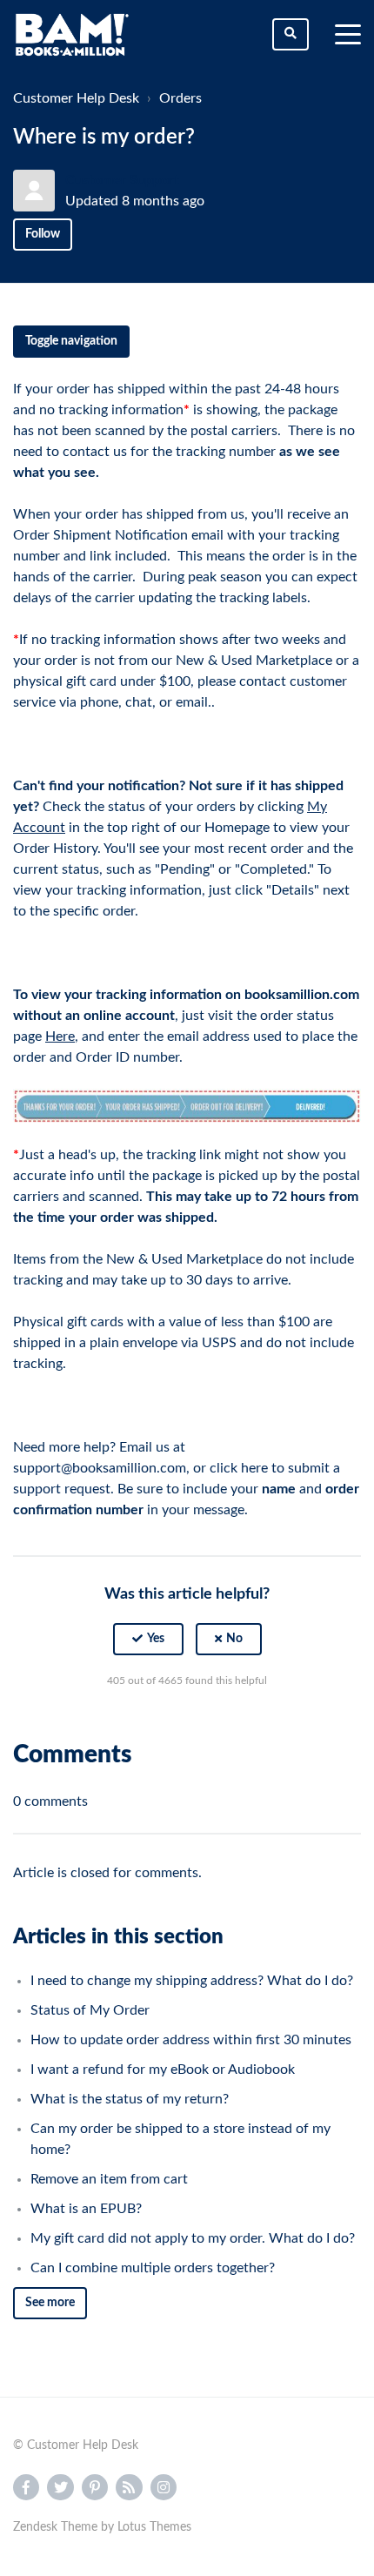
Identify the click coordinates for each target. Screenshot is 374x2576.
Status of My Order (90, 2010)
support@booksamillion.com (100, 1468)
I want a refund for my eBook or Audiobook (163, 2070)
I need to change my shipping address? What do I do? (192, 1981)
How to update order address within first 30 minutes (191, 2040)
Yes (156, 1639)
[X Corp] (187, 1723)
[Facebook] (149, 1723)
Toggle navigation (71, 341)
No (234, 1639)
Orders (180, 98)
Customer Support (122, 180)
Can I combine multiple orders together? (153, 2268)
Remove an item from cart (109, 2179)
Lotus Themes (154, 2527)
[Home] (72, 35)
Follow (43, 234)
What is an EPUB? (86, 2209)
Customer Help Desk (76, 98)
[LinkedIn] (225, 1723)
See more (50, 2303)
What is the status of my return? (130, 2099)
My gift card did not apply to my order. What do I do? (193, 2238)
